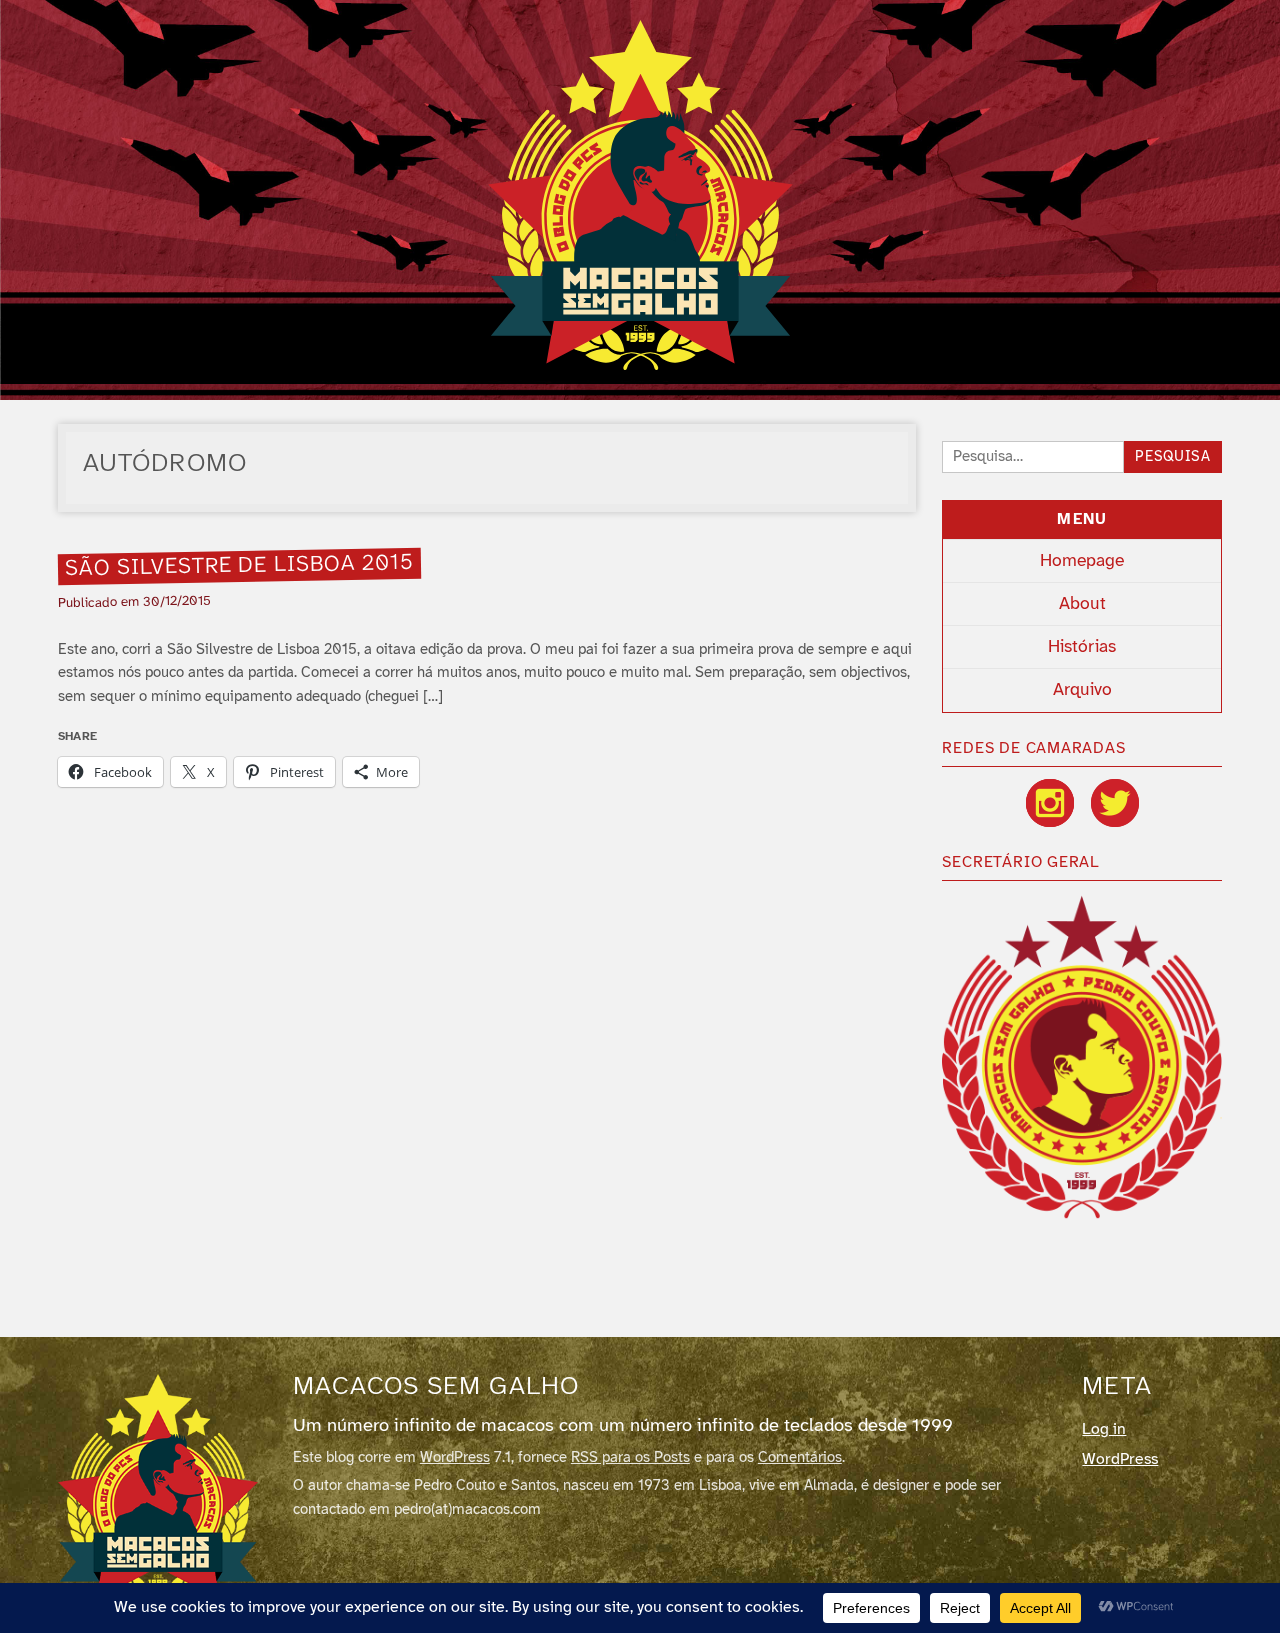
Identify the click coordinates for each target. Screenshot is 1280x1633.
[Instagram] (1050, 803)
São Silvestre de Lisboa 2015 (239, 566)
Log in (1104, 1429)
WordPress (455, 1458)
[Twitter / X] (1115, 803)
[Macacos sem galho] (640, 195)
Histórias (1082, 647)
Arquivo (1082, 690)
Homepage (1082, 561)
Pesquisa (1173, 457)
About (1082, 604)
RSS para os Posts (630, 1458)
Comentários (800, 1458)
